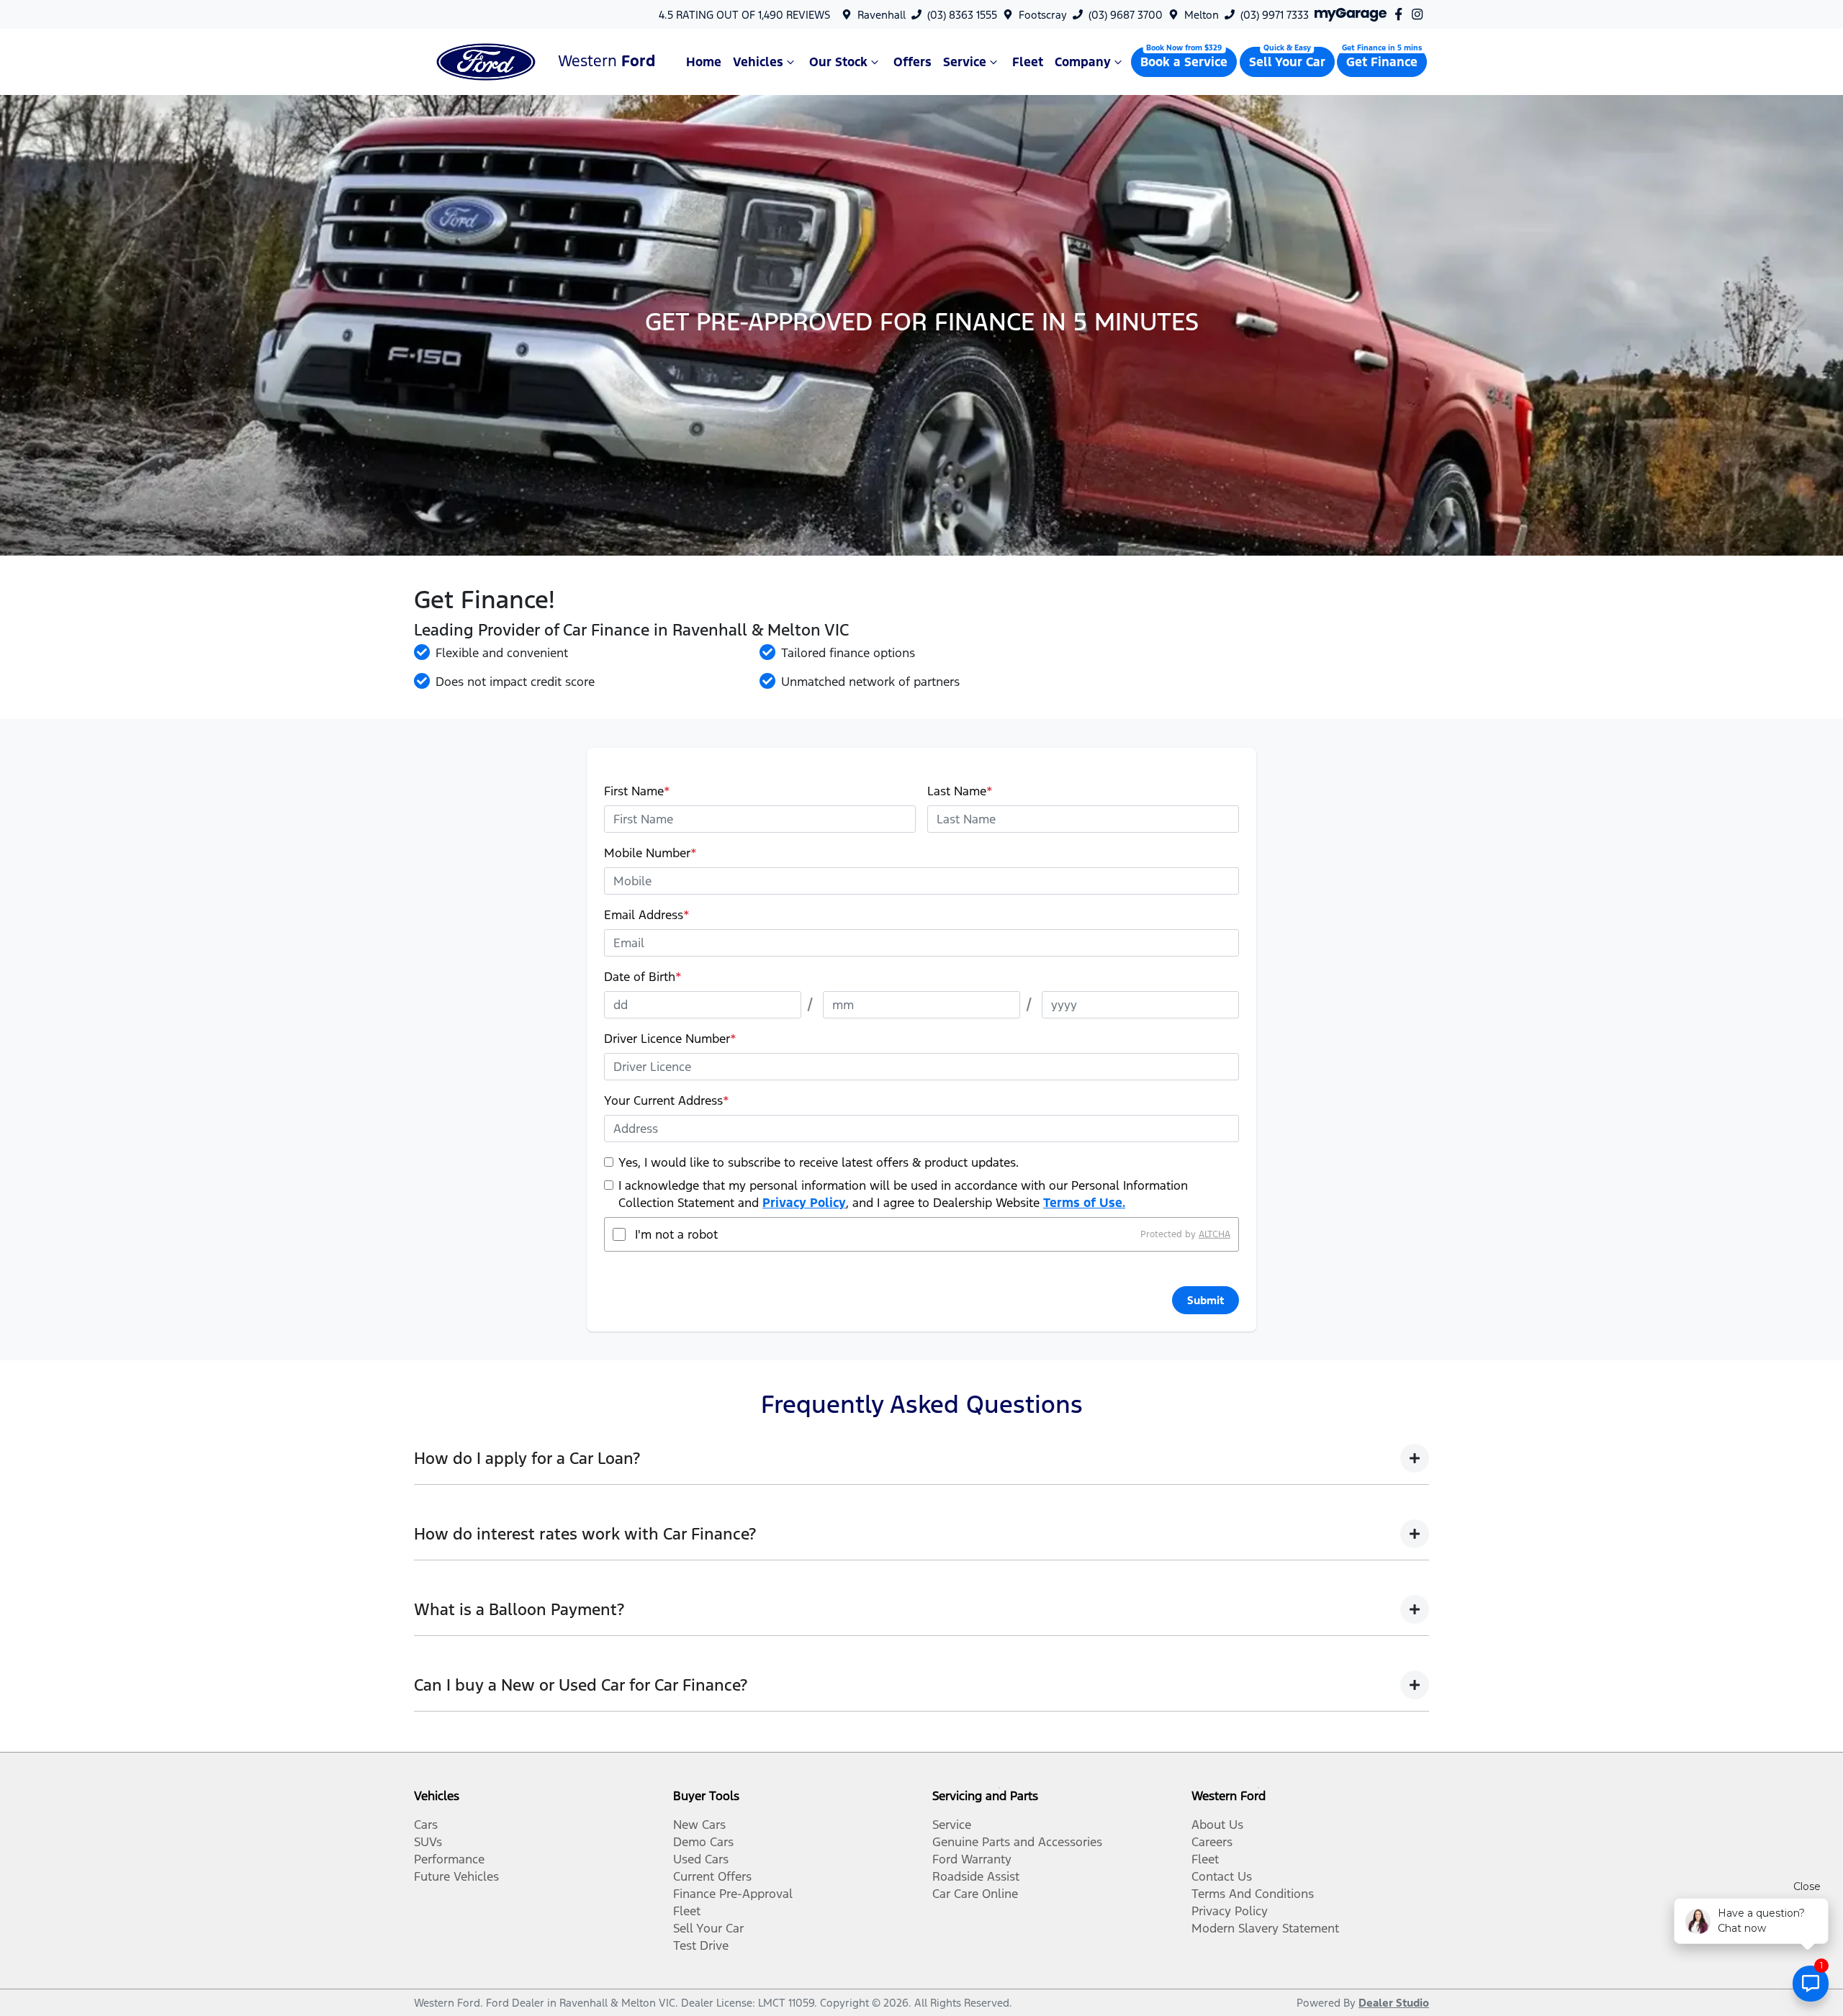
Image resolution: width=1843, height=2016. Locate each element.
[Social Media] (1401, 14)
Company (1083, 62)
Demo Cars (703, 1842)
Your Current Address (667, 1100)
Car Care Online (975, 1894)
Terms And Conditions (1253, 1894)
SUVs (428, 1842)
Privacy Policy (804, 1203)
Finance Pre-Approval (733, 1894)
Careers (1212, 1842)
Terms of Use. (1084, 1203)
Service (965, 62)
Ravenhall (882, 15)
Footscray (1043, 15)
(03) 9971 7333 (1275, 15)
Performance (449, 1859)
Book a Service (1184, 62)
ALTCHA (1215, 1234)
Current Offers (712, 1876)
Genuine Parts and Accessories (1017, 1842)
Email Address (647, 915)
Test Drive (701, 1945)
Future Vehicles (456, 1876)
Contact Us (1222, 1876)
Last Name (960, 791)
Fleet (1028, 62)
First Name (637, 791)
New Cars (699, 1825)
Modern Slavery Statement (1265, 1928)
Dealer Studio (1394, 2003)
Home (704, 62)
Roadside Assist (976, 1876)
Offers (913, 62)
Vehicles (758, 62)
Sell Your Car (1287, 62)
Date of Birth (643, 977)
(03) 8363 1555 (962, 15)
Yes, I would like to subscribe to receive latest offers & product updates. (819, 1162)
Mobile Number (650, 853)
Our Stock (838, 62)
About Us (1217, 1825)
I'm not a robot (676, 1234)
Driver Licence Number (670, 1039)
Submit (1206, 1300)
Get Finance (1382, 62)
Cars (426, 1825)
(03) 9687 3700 (1126, 15)
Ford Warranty (972, 1859)
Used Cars (701, 1859)
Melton (1202, 15)
